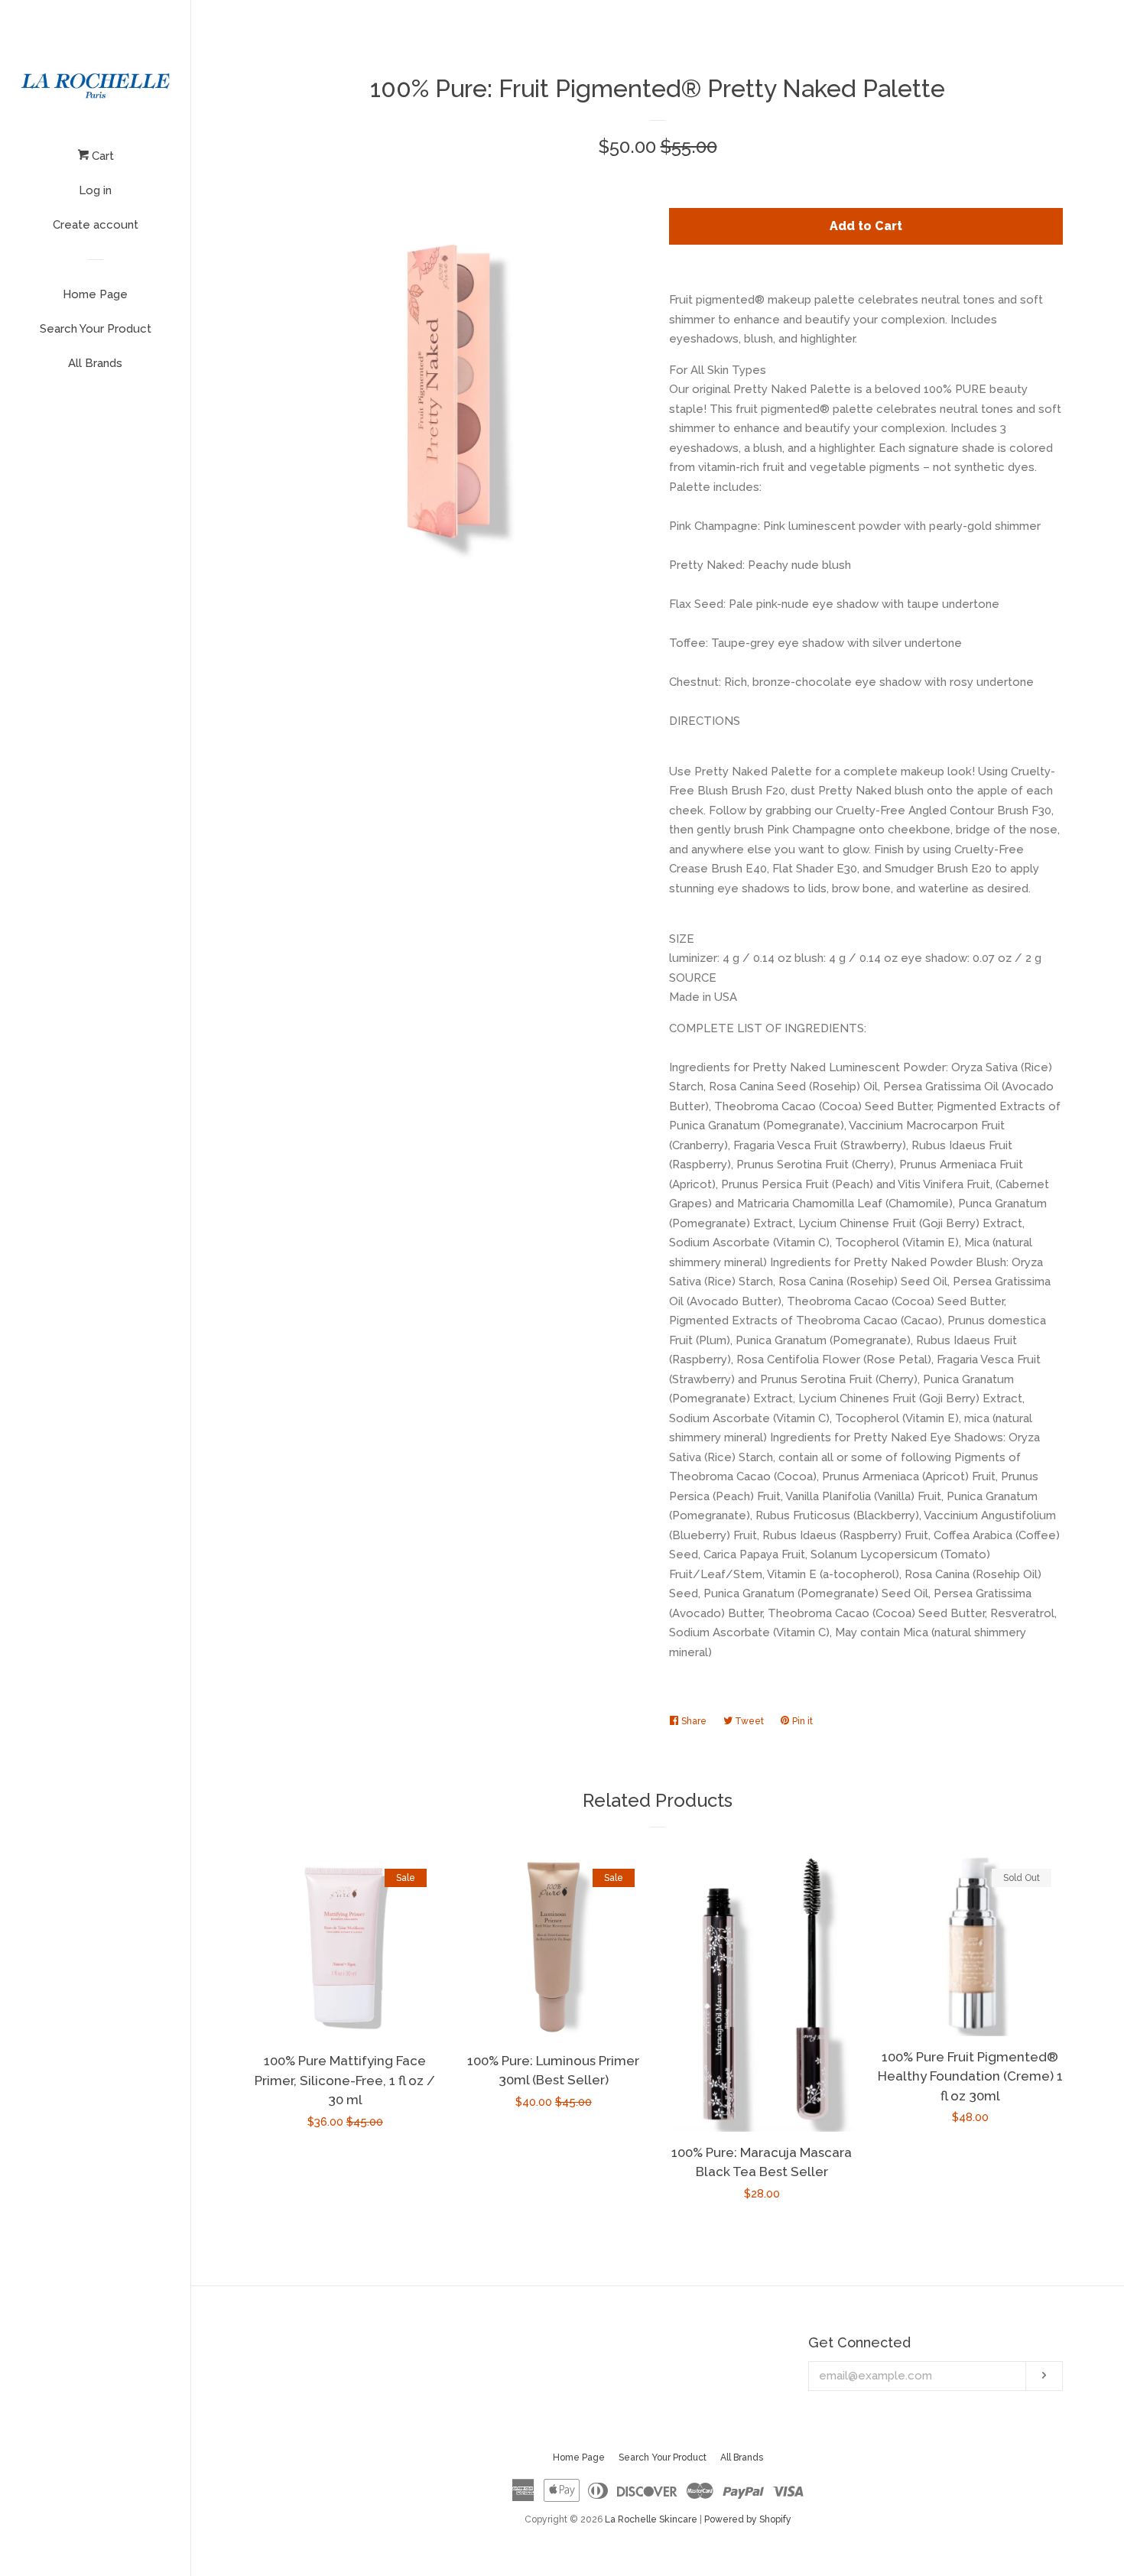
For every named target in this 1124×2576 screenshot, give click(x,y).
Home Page (95, 294)
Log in (95, 190)
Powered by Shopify (748, 2519)
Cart (101, 156)
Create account (96, 225)
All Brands (95, 363)
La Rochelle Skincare (651, 2519)
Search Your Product (96, 329)
